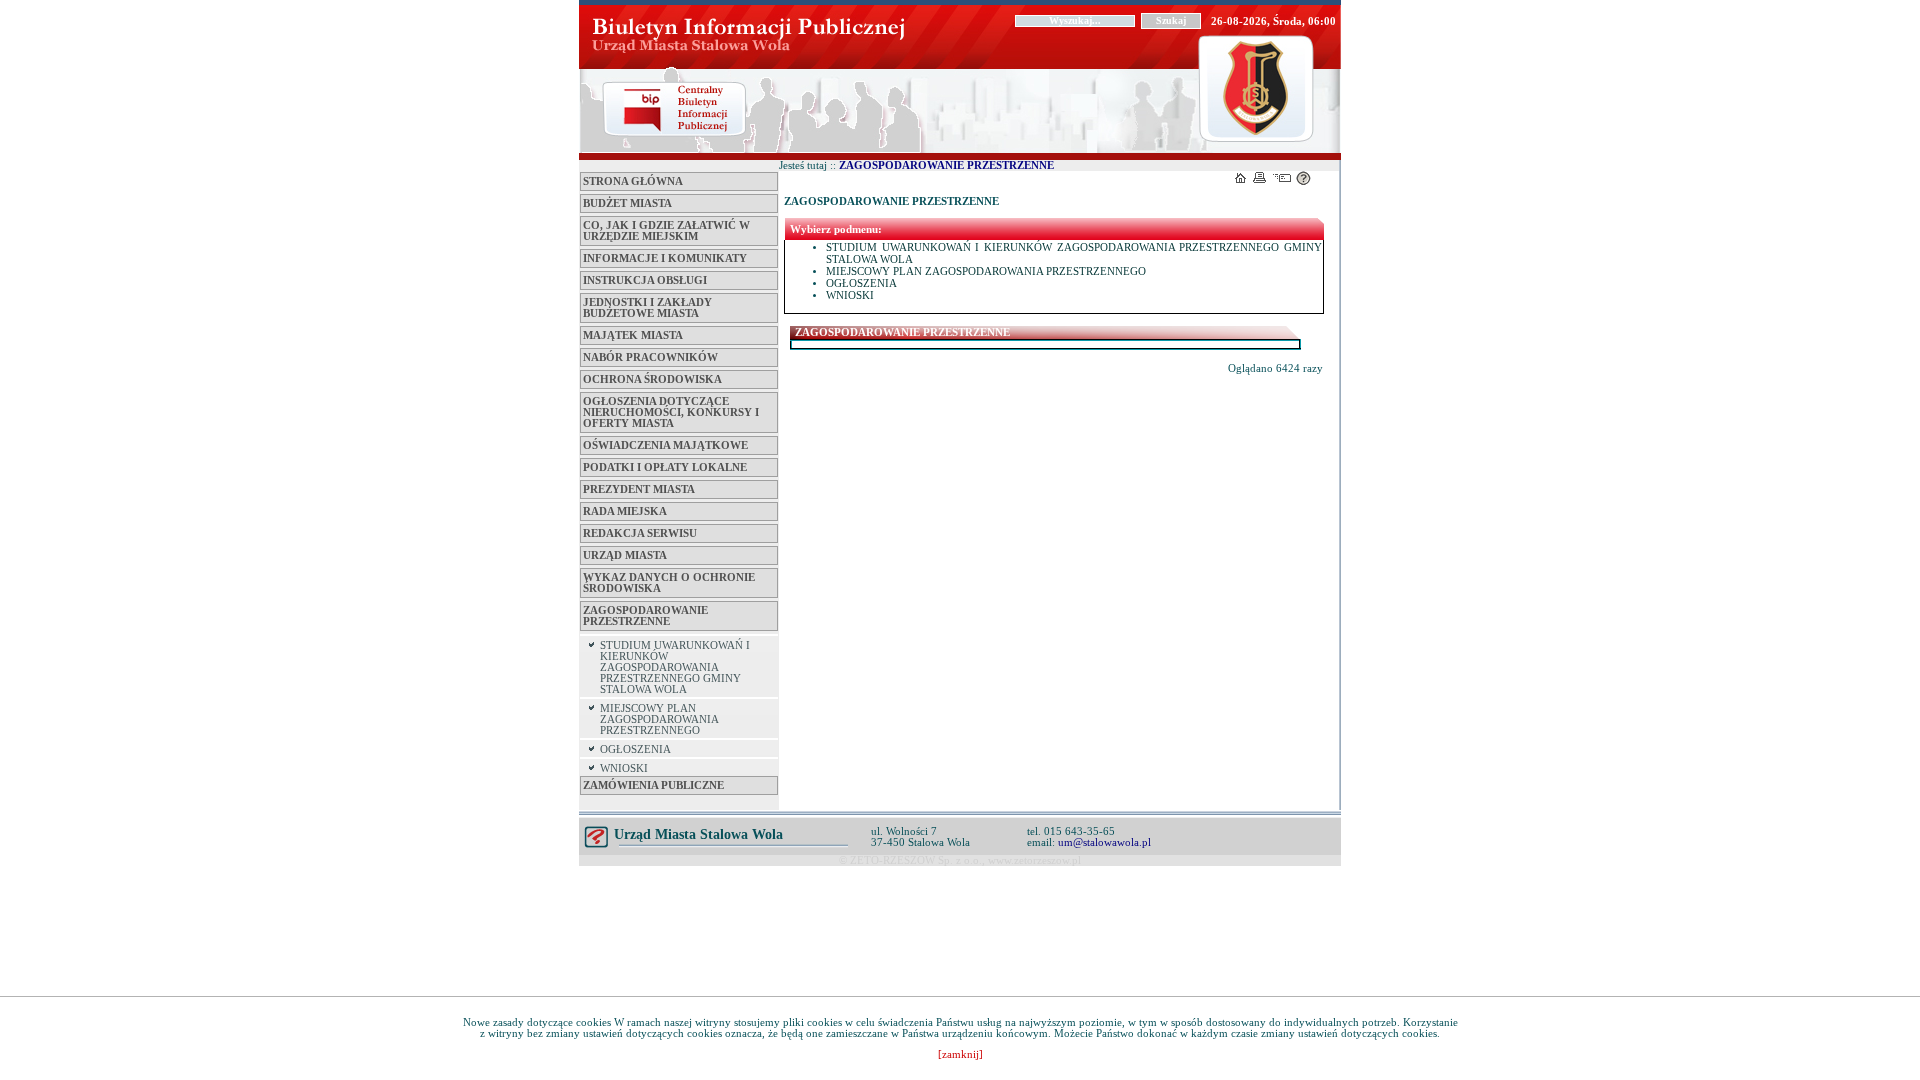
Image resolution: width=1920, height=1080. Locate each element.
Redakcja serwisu (640, 533)
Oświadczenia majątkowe (665, 445)
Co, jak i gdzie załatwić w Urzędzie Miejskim (666, 231)
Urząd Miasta (625, 555)
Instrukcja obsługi (645, 280)
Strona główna (633, 181)
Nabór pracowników (650, 357)
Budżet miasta (627, 203)
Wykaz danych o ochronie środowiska (669, 583)
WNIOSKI (624, 768)
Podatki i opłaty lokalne (665, 467)
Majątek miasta (633, 335)
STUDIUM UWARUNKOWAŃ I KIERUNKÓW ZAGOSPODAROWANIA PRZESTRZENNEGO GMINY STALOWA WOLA (675, 667)
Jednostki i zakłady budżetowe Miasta (647, 308)
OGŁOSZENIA (635, 749)
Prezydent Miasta (639, 489)
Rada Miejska (625, 511)
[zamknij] (960, 1054)
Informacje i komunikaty (665, 258)
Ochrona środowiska (652, 379)
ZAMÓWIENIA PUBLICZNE (653, 785)
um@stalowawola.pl (1104, 842)
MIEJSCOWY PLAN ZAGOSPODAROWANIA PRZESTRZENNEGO (659, 719)
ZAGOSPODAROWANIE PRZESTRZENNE (645, 616)
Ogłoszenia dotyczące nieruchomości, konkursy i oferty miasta (671, 412)
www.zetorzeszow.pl (1034, 860)
